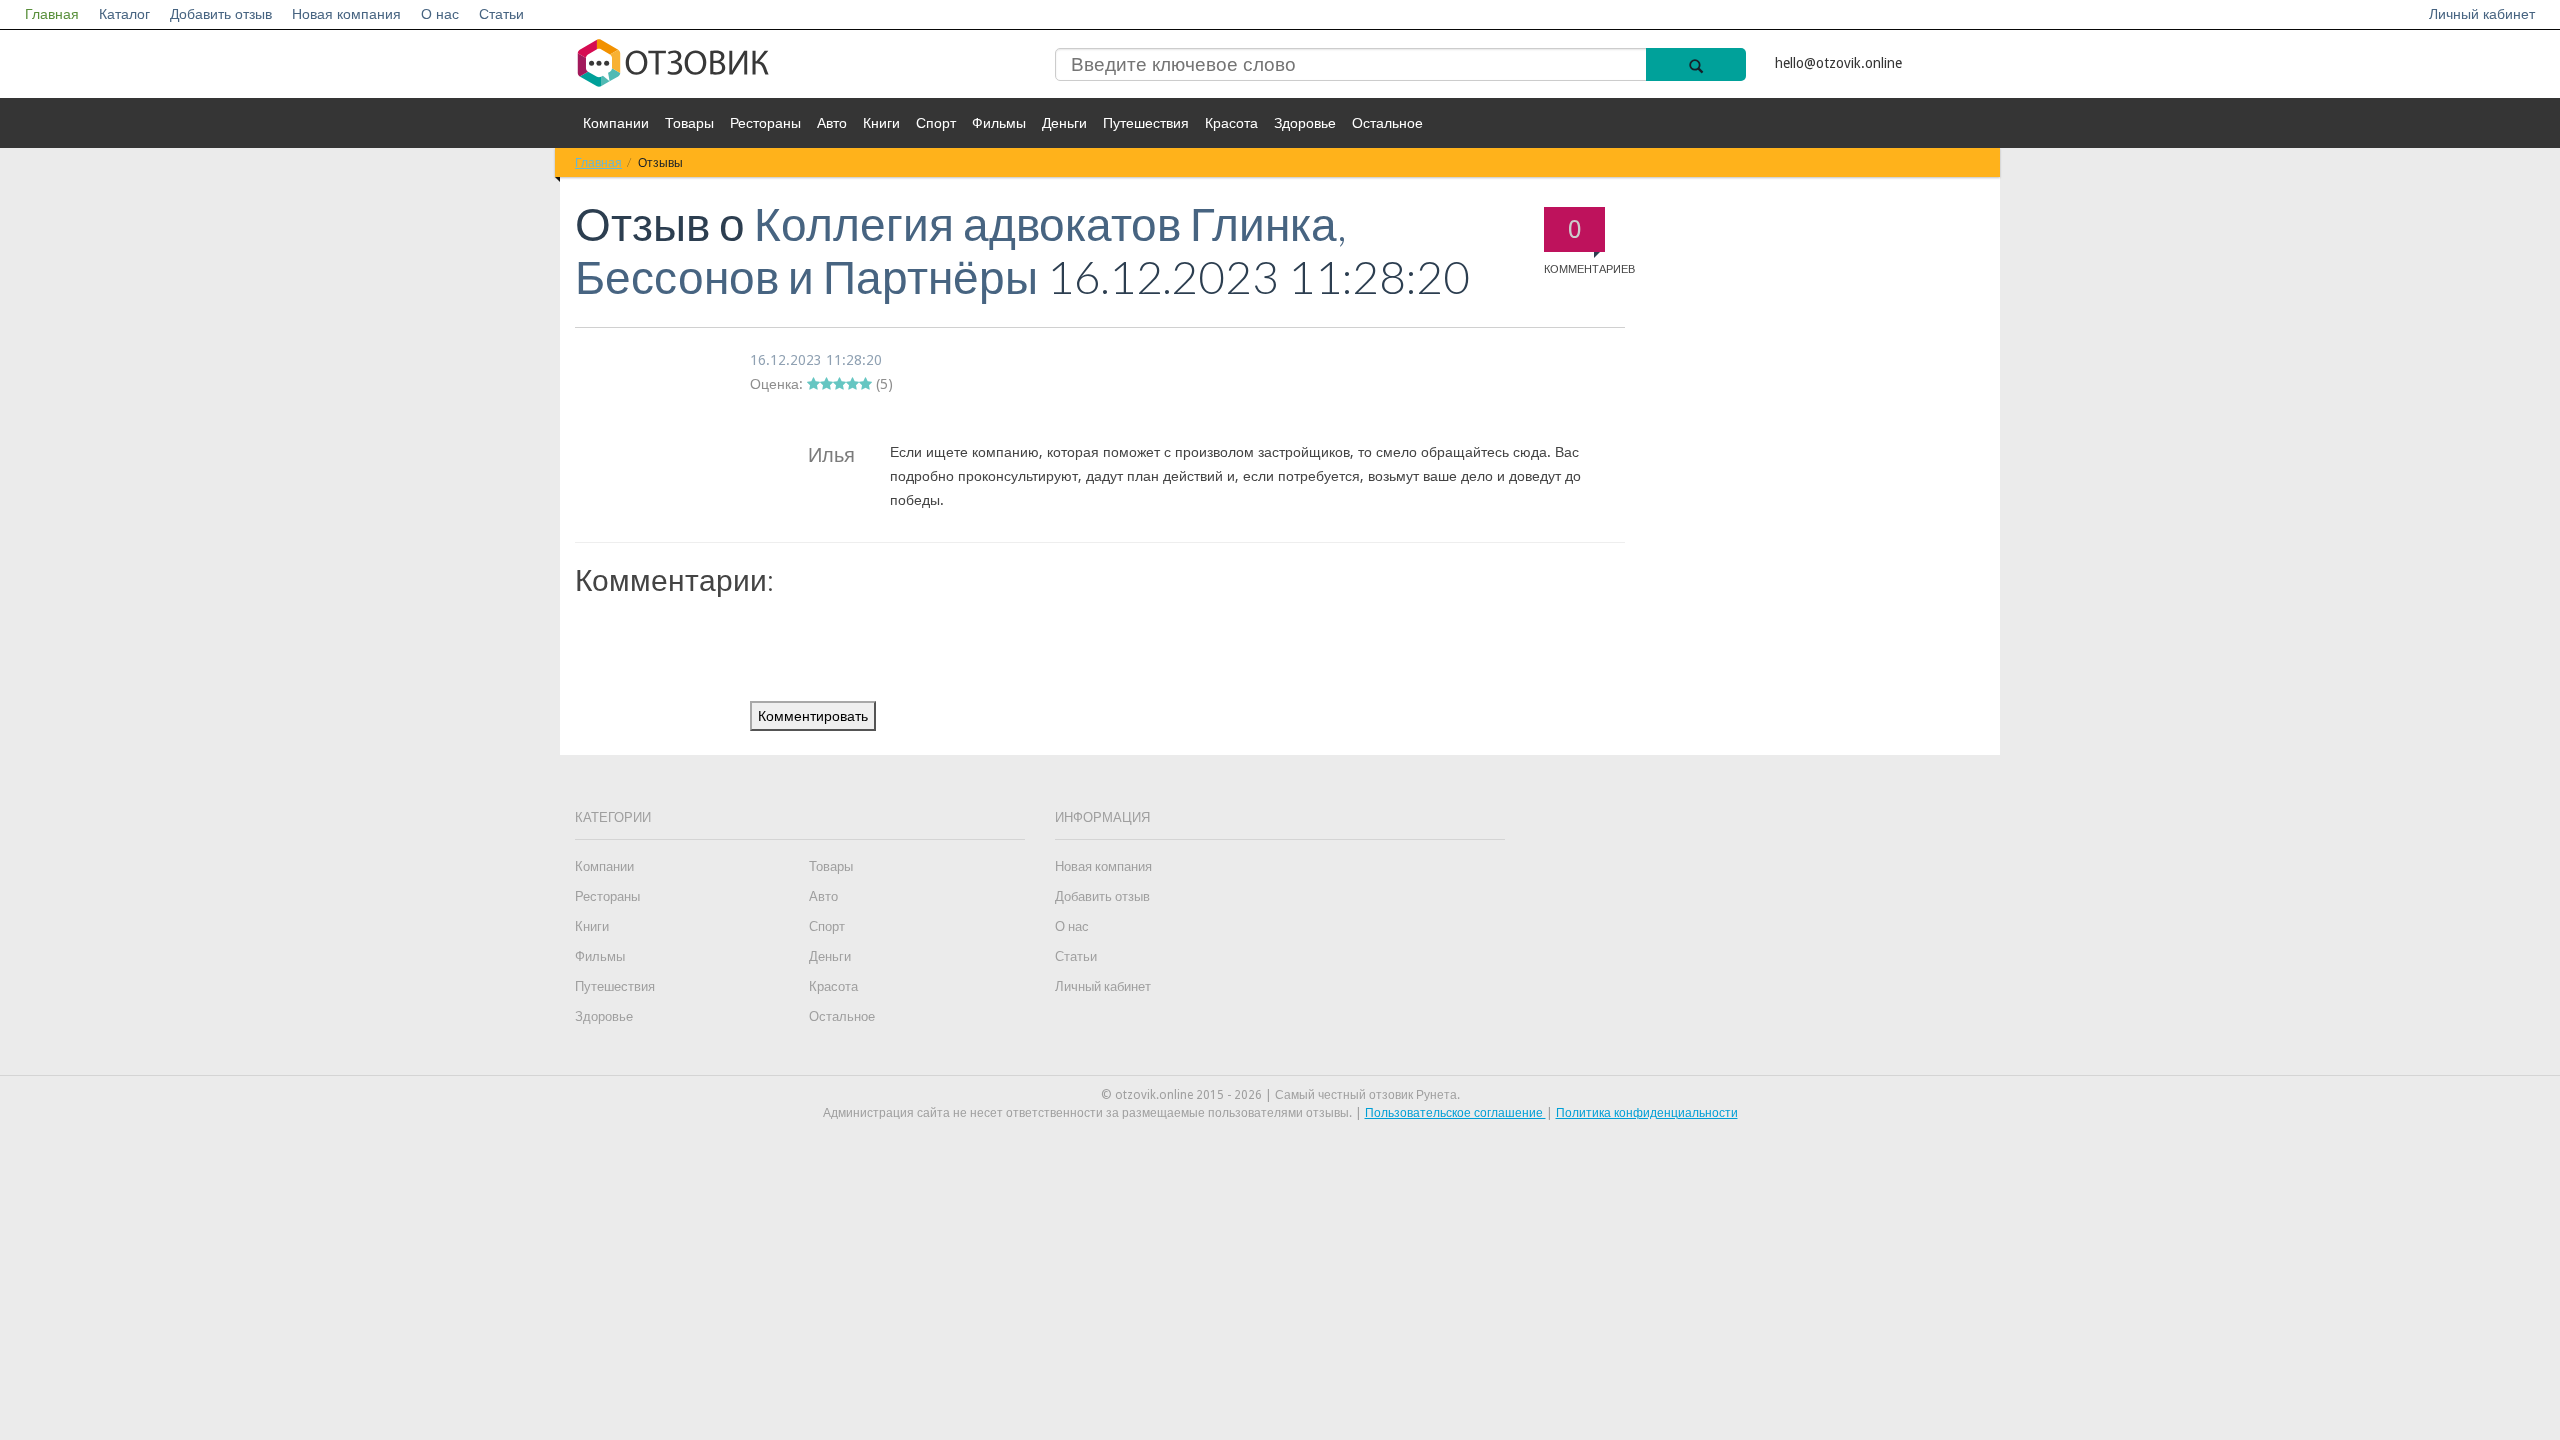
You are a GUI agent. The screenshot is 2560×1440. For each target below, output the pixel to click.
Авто (832, 123)
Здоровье (1305, 123)
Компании (616, 123)
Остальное (1387, 123)
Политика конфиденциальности (1647, 1113)
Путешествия (1146, 123)
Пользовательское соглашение (1455, 1113)
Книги (881, 123)
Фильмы (999, 123)
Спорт (936, 123)
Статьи (501, 14)
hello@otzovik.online (1838, 63)
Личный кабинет (2482, 14)
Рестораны (765, 123)
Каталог (124, 14)
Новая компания (346, 14)
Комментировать (813, 716)
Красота (1231, 123)
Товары (689, 123)
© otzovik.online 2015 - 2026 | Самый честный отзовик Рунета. (1280, 1095)
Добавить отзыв (221, 14)
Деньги (1064, 123)
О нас (440, 14)
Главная (52, 14)
